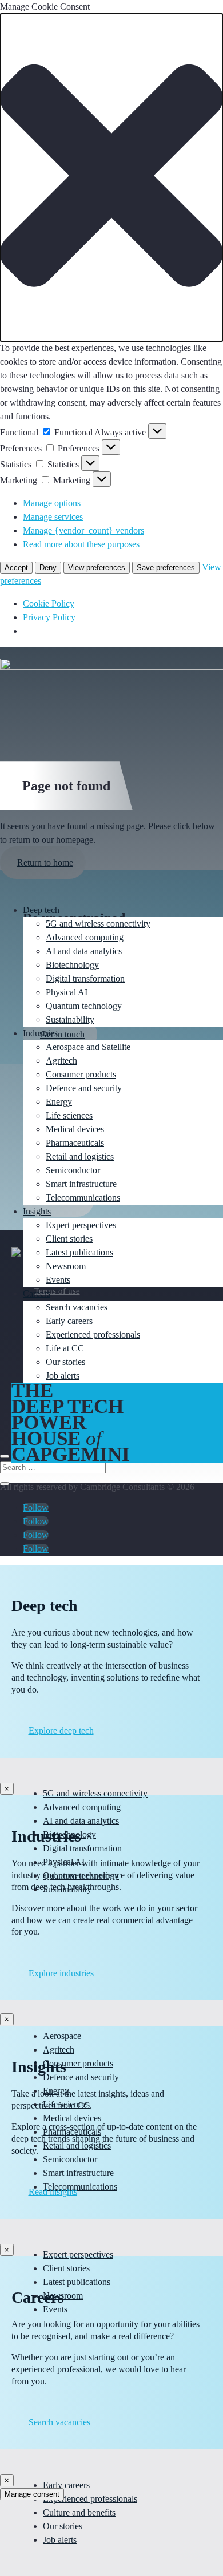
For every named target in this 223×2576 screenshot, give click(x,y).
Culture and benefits (79, 2512)
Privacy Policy (49, 617)
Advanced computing (85, 937)
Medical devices (75, 1129)
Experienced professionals (93, 1335)
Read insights (53, 2192)
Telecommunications (83, 1198)
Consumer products (81, 1074)
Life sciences (69, 1115)
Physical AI (67, 992)
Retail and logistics (80, 1156)
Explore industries (61, 1973)
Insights (37, 1211)
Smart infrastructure (81, 1184)
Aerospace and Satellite (88, 1047)
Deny (48, 568)
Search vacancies (77, 1307)
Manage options (52, 503)
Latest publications (79, 1252)
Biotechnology (72, 965)
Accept (16, 568)
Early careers (69, 1321)
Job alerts (63, 1376)
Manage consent (32, 2494)
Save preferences (166, 568)
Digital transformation (85, 978)
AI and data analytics (84, 951)
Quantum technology (84, 1006)
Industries (40, 1033)
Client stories (69, 1239)
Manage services (53, 517)
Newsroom (66, 1266)
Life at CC (65, 1348)
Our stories (65, 1362)
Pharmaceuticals (75, 1143)
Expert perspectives (81, 1225)
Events (58, 1280)
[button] (111, 177)
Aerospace (62, 2036)
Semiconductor (73, 1170)
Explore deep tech (61, 1731)
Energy (59, 1102)
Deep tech (41, 910)
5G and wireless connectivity (98, 924)
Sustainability (70, 1020)
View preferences (97, 568)
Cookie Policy (49, 603)
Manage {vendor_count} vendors (83, 530)
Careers (37, 1293)
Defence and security (84, 1088)
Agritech (61, 1061)
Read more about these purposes (81, 544)
